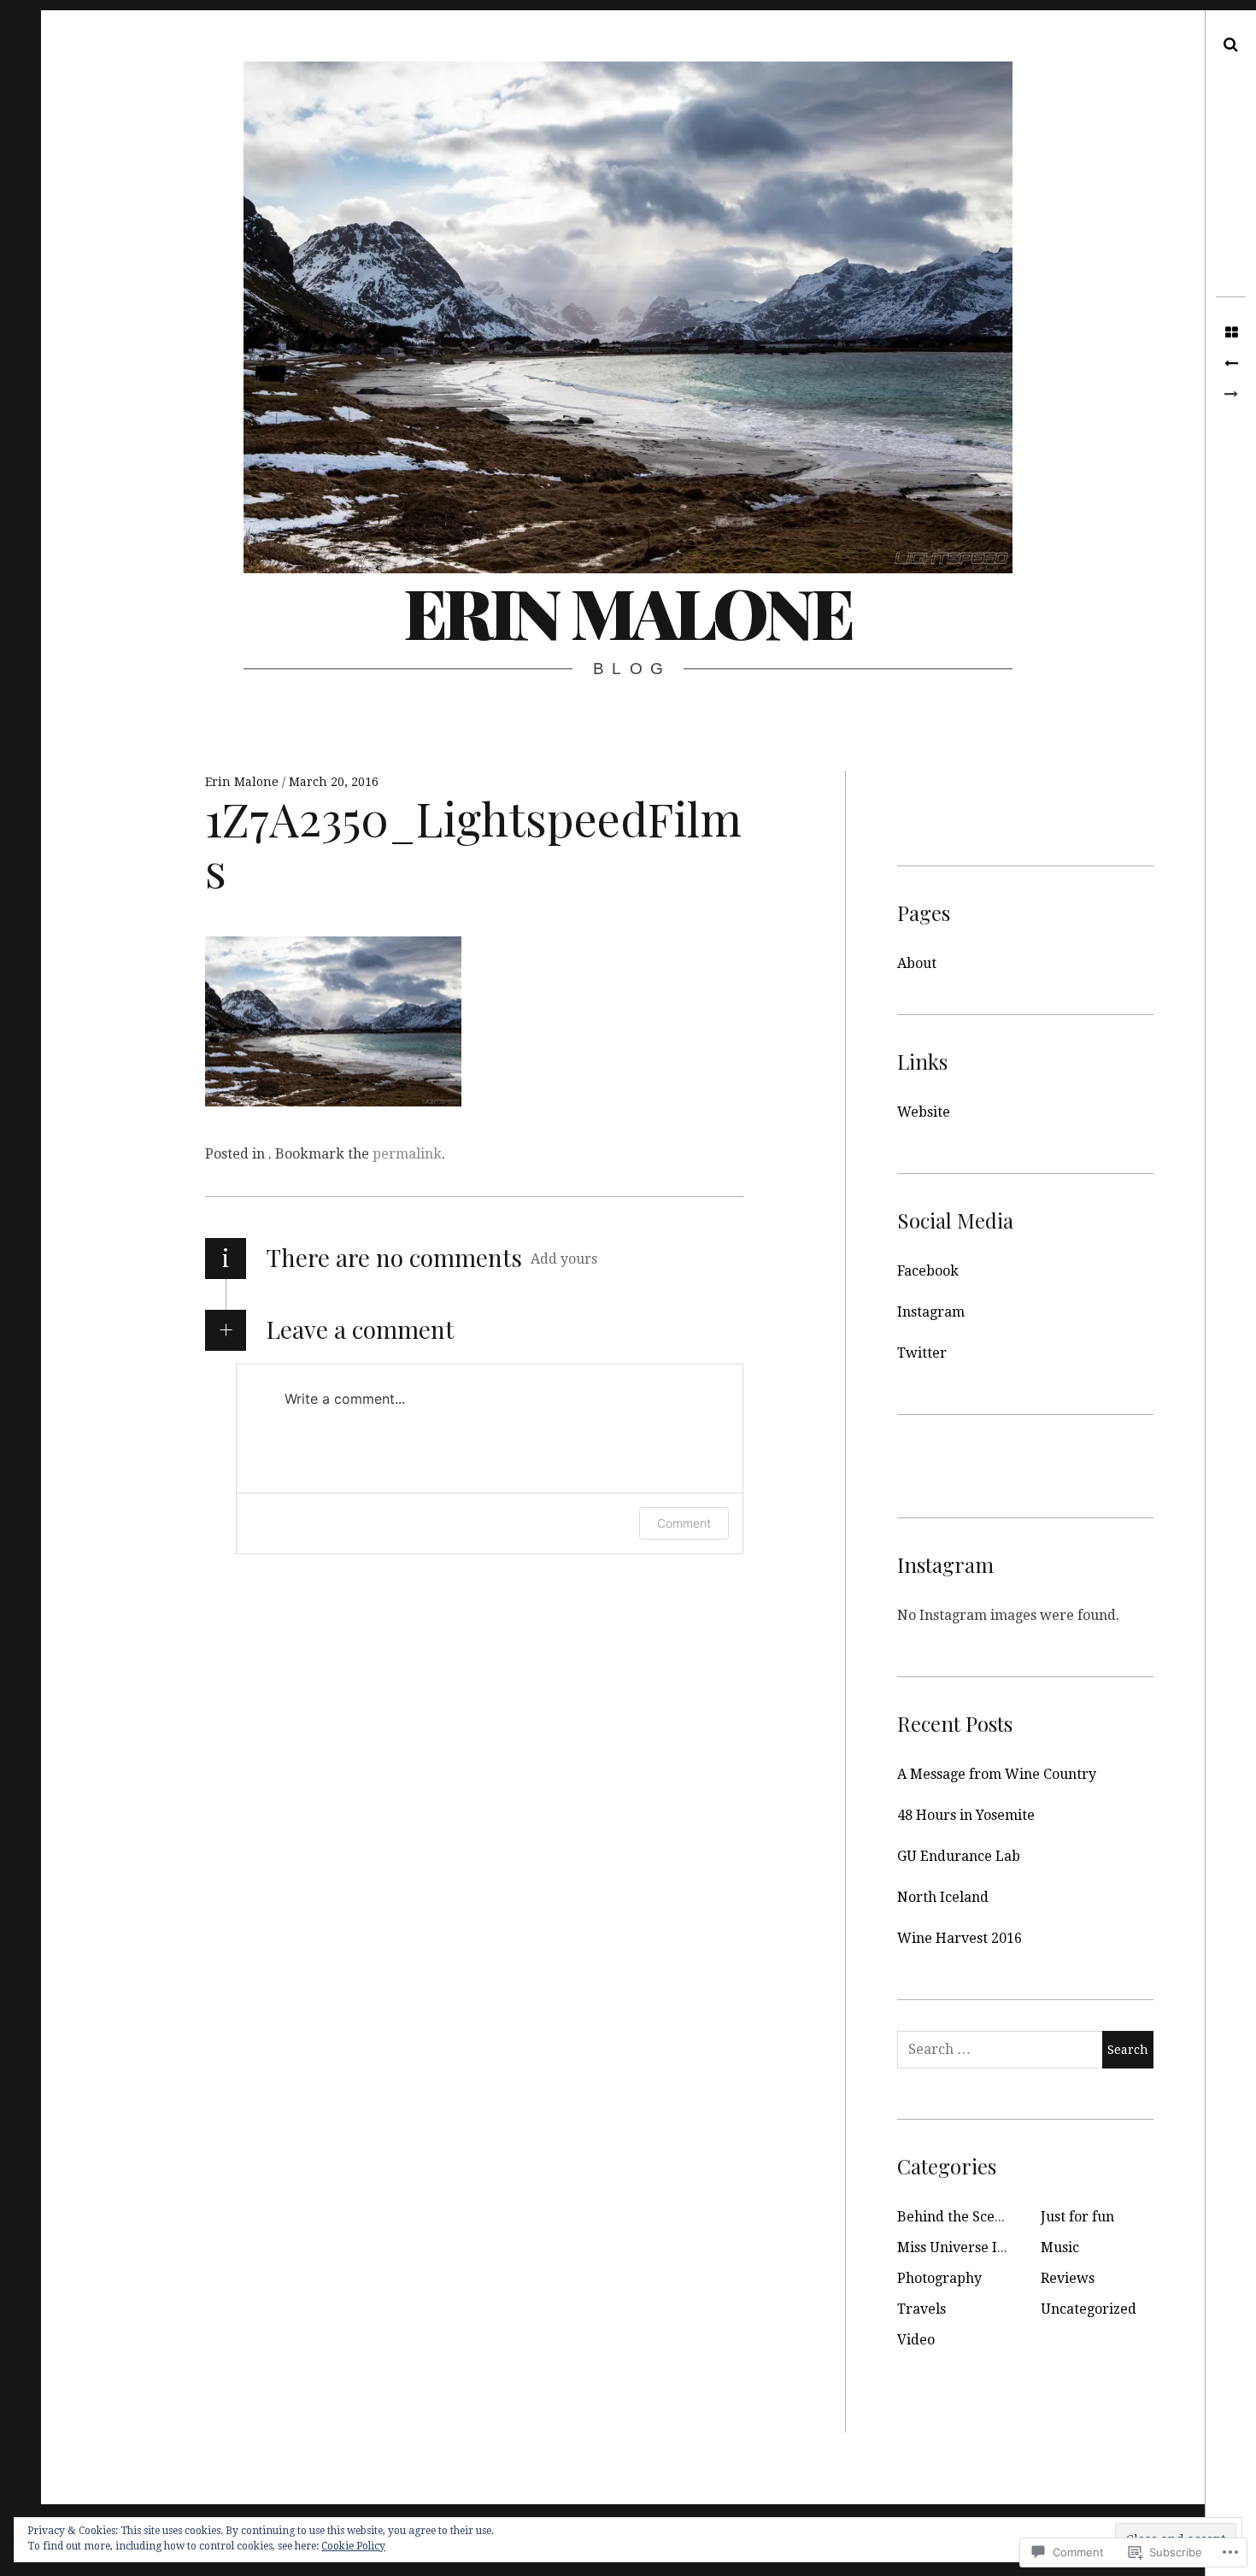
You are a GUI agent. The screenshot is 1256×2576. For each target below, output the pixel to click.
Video (916, 2340)
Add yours (564, 1259)
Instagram (931, 1312)
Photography (939, 2278)
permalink (407, 1154)
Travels (921, 2309)
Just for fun (1077, 2217)
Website (924, 1112)
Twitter (922, 1353)
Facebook (928, 1271)
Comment (684, 1523)
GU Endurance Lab (959, 1856)
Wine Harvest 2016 (960, 1938)
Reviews (1068, 2278)
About (917, 963)
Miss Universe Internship (979, 2247)
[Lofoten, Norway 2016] (1231, 364)
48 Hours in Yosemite (966, 1815)
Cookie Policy (353, 2546)
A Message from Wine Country (997, 1774)
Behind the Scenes (957, 2217)
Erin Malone (628, 611)
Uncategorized (1089, 2309)
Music (1060, 2247)
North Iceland (943, 1897)
